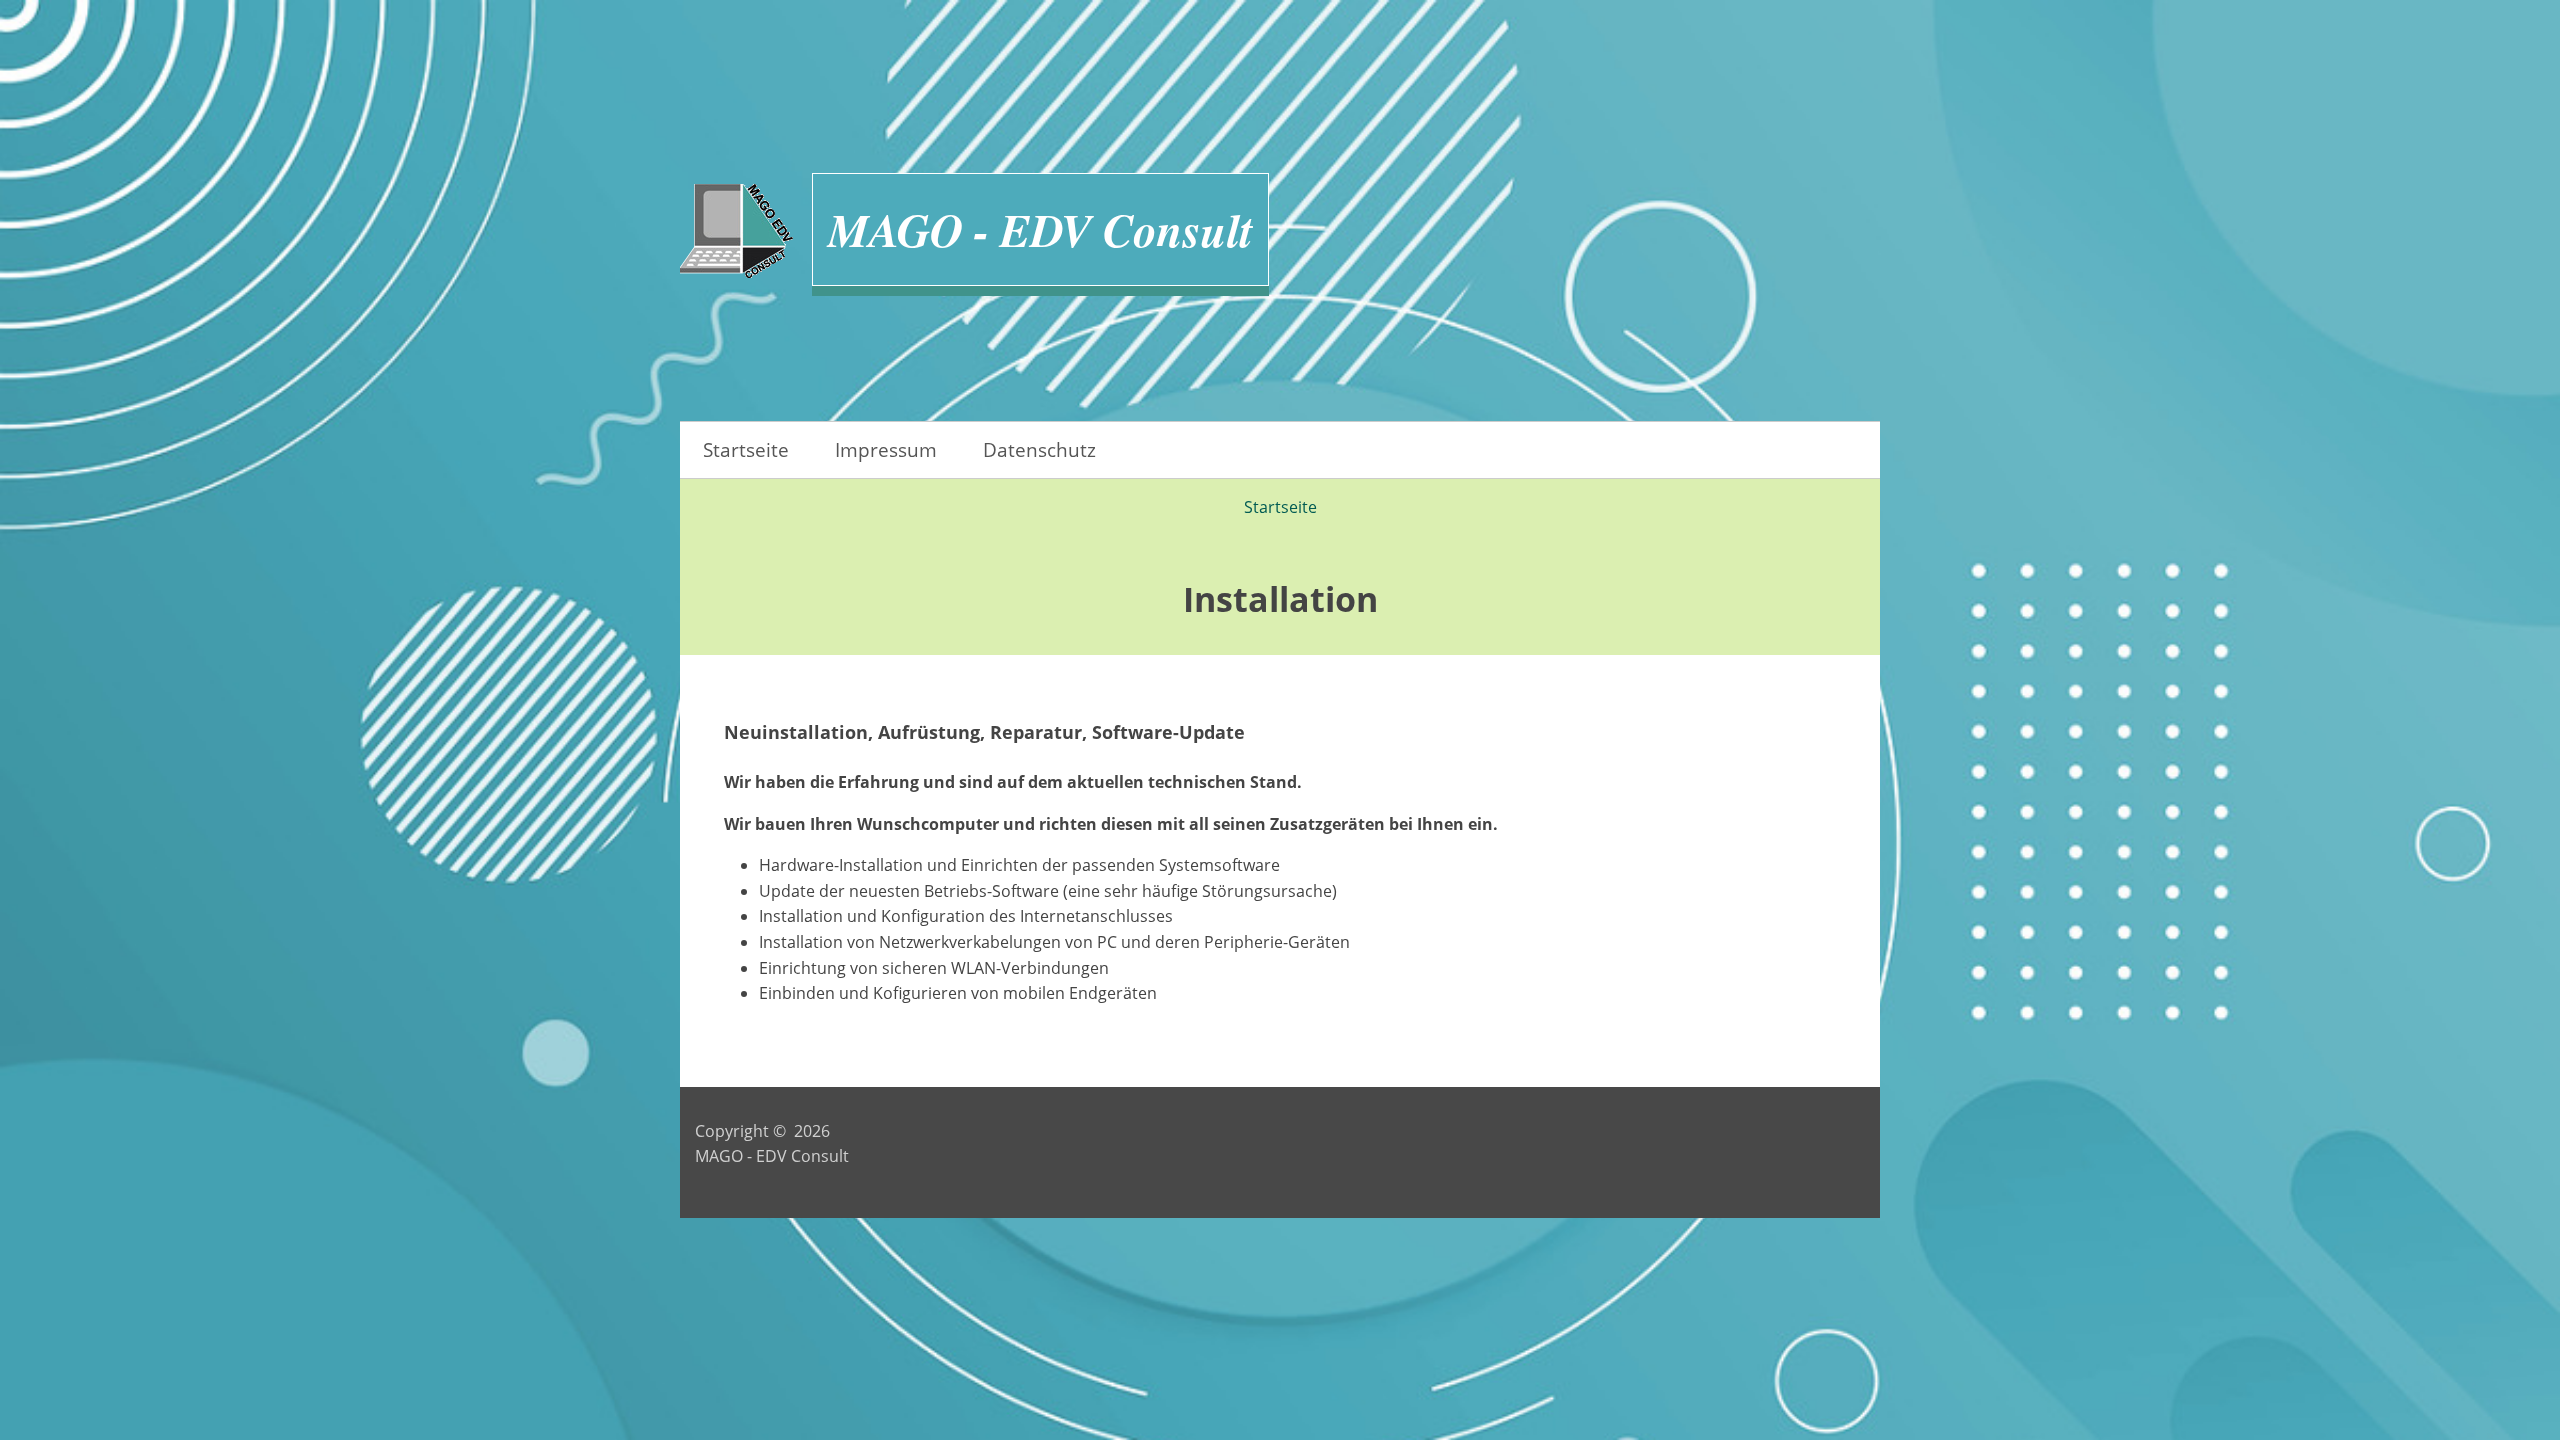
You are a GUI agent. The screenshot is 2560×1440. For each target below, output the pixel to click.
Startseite (746, 449)
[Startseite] (736, 235)
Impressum (886, 449)
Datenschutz (1039, 449)
